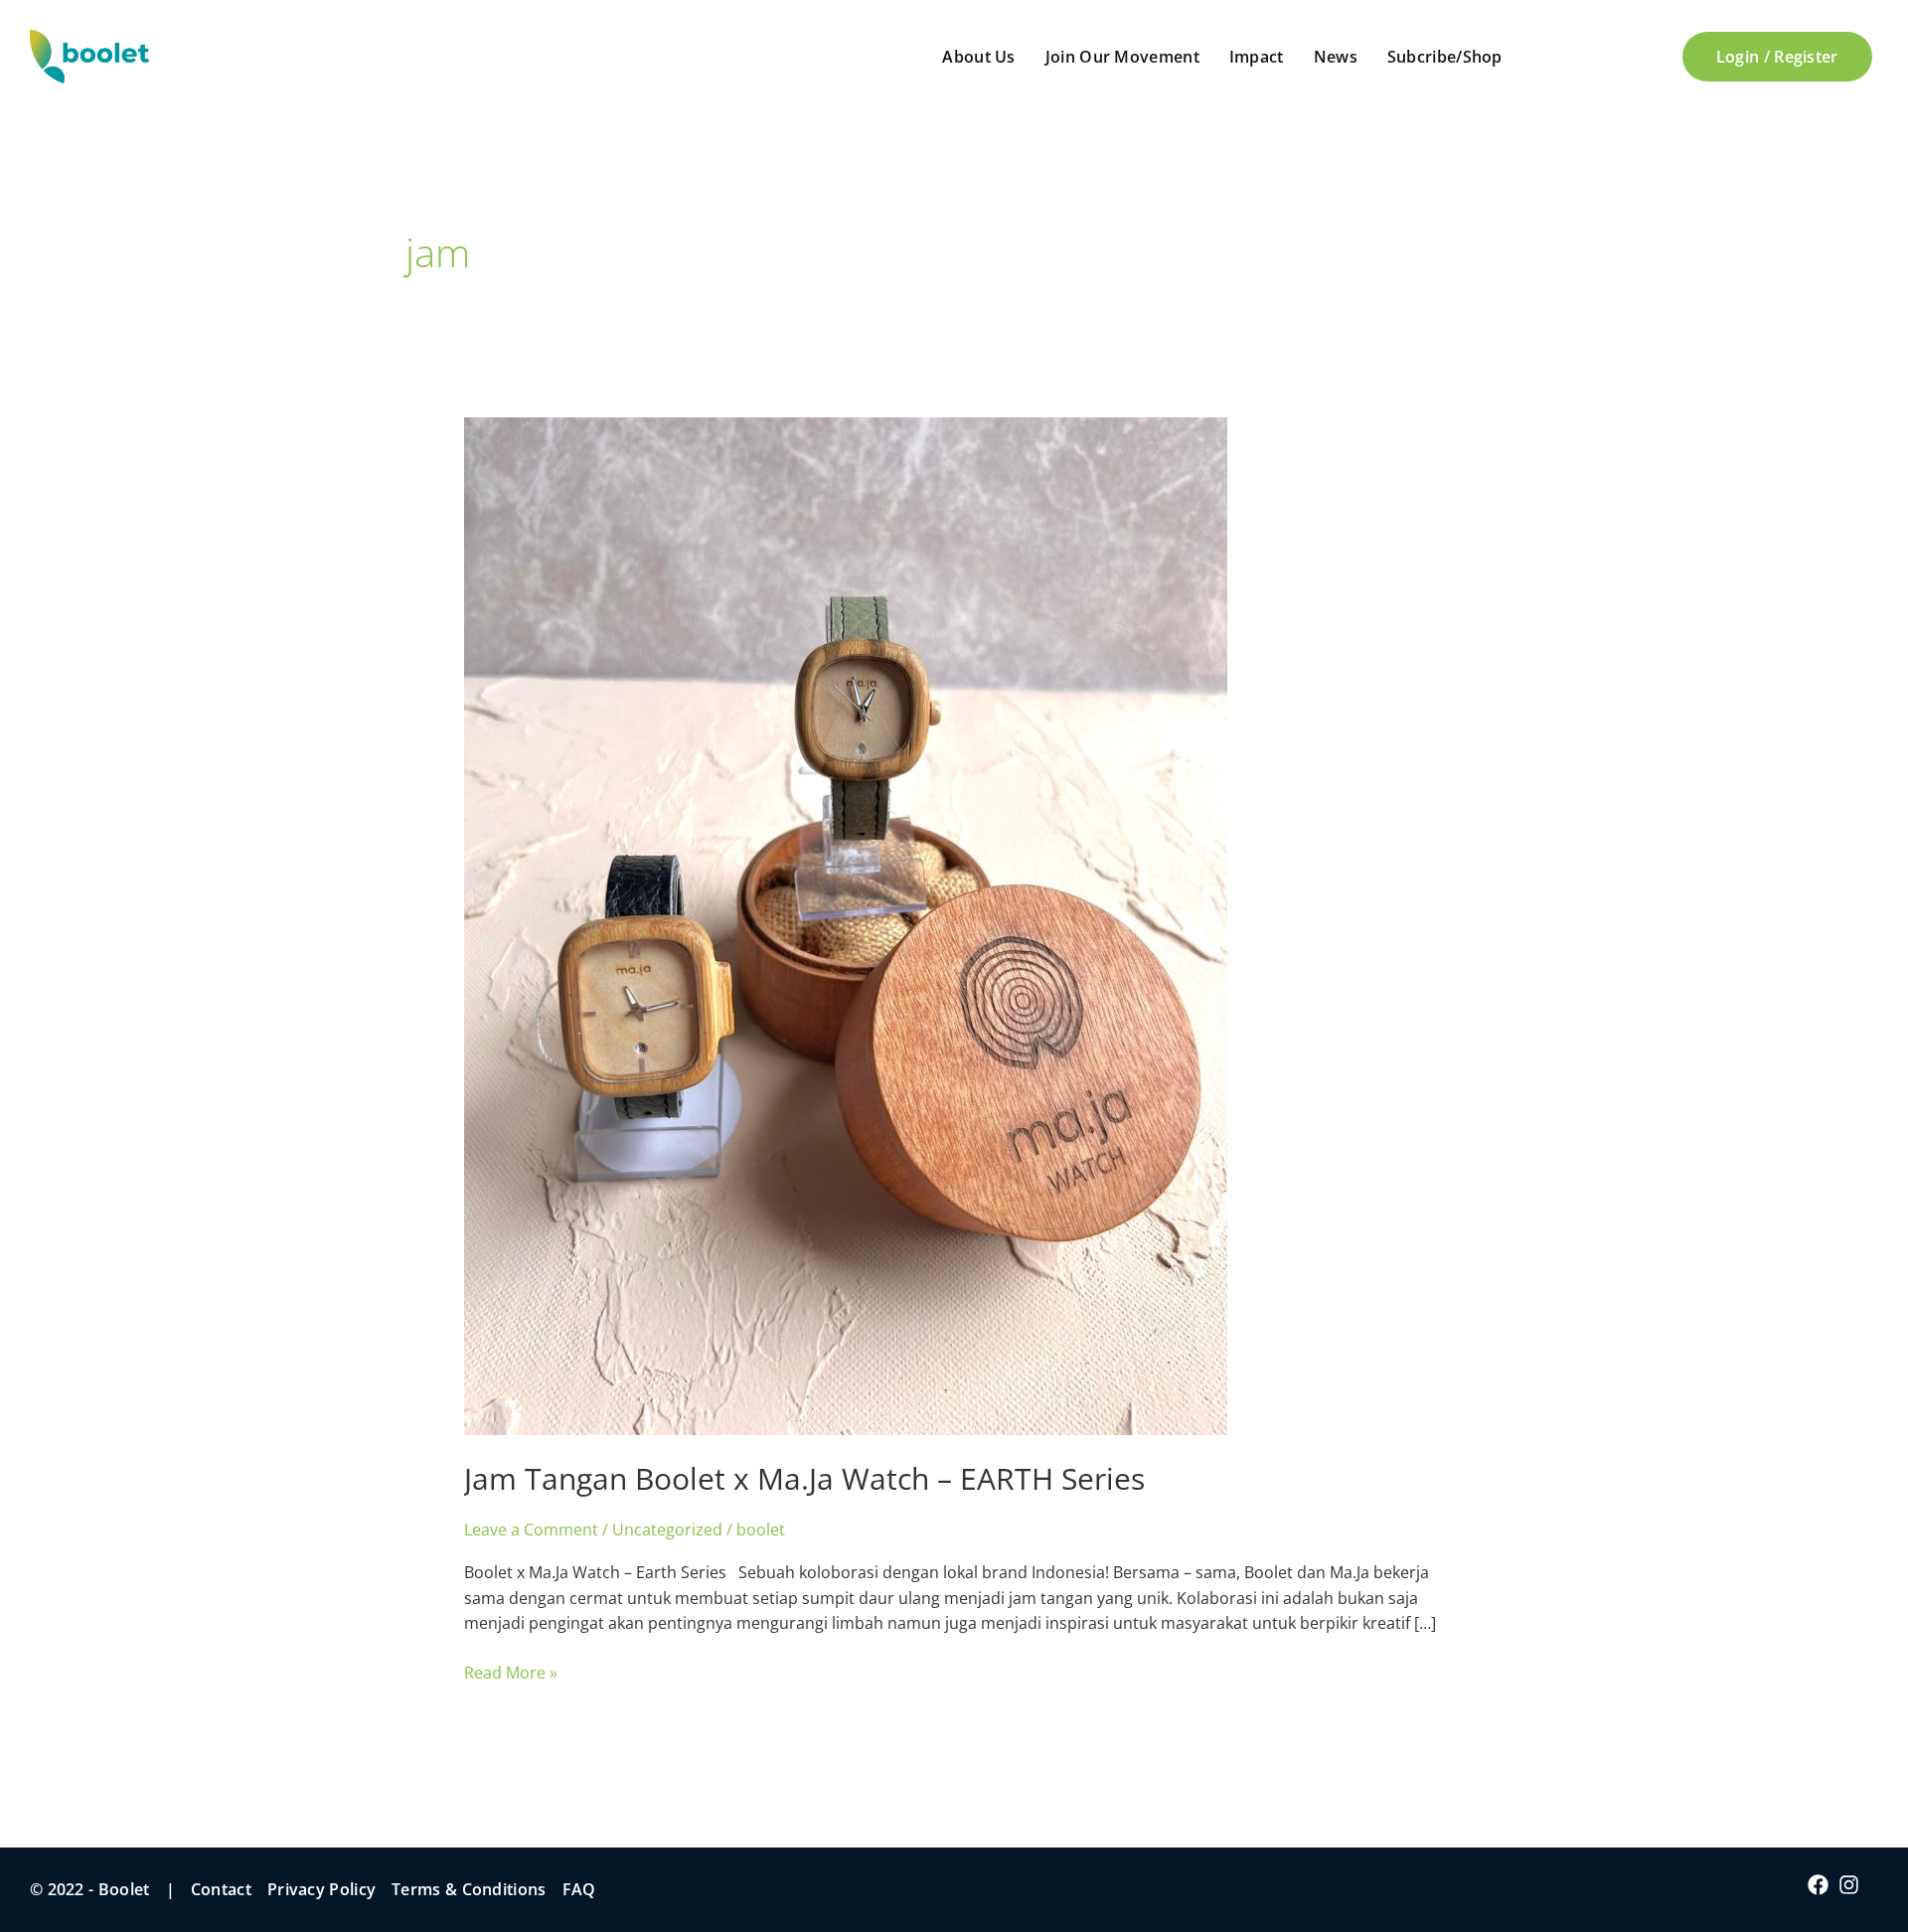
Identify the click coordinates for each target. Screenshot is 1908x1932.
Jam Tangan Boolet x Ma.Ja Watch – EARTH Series (804, 1478)
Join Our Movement (1122, 57)
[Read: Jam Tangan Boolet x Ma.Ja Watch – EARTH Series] (846, 924)
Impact (1257, 57)
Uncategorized (667, 1529)
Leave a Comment (531, 1529)
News (1336, 57)
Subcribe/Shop (1445, 57)
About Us (978, 57)
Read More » (511, 1672)
